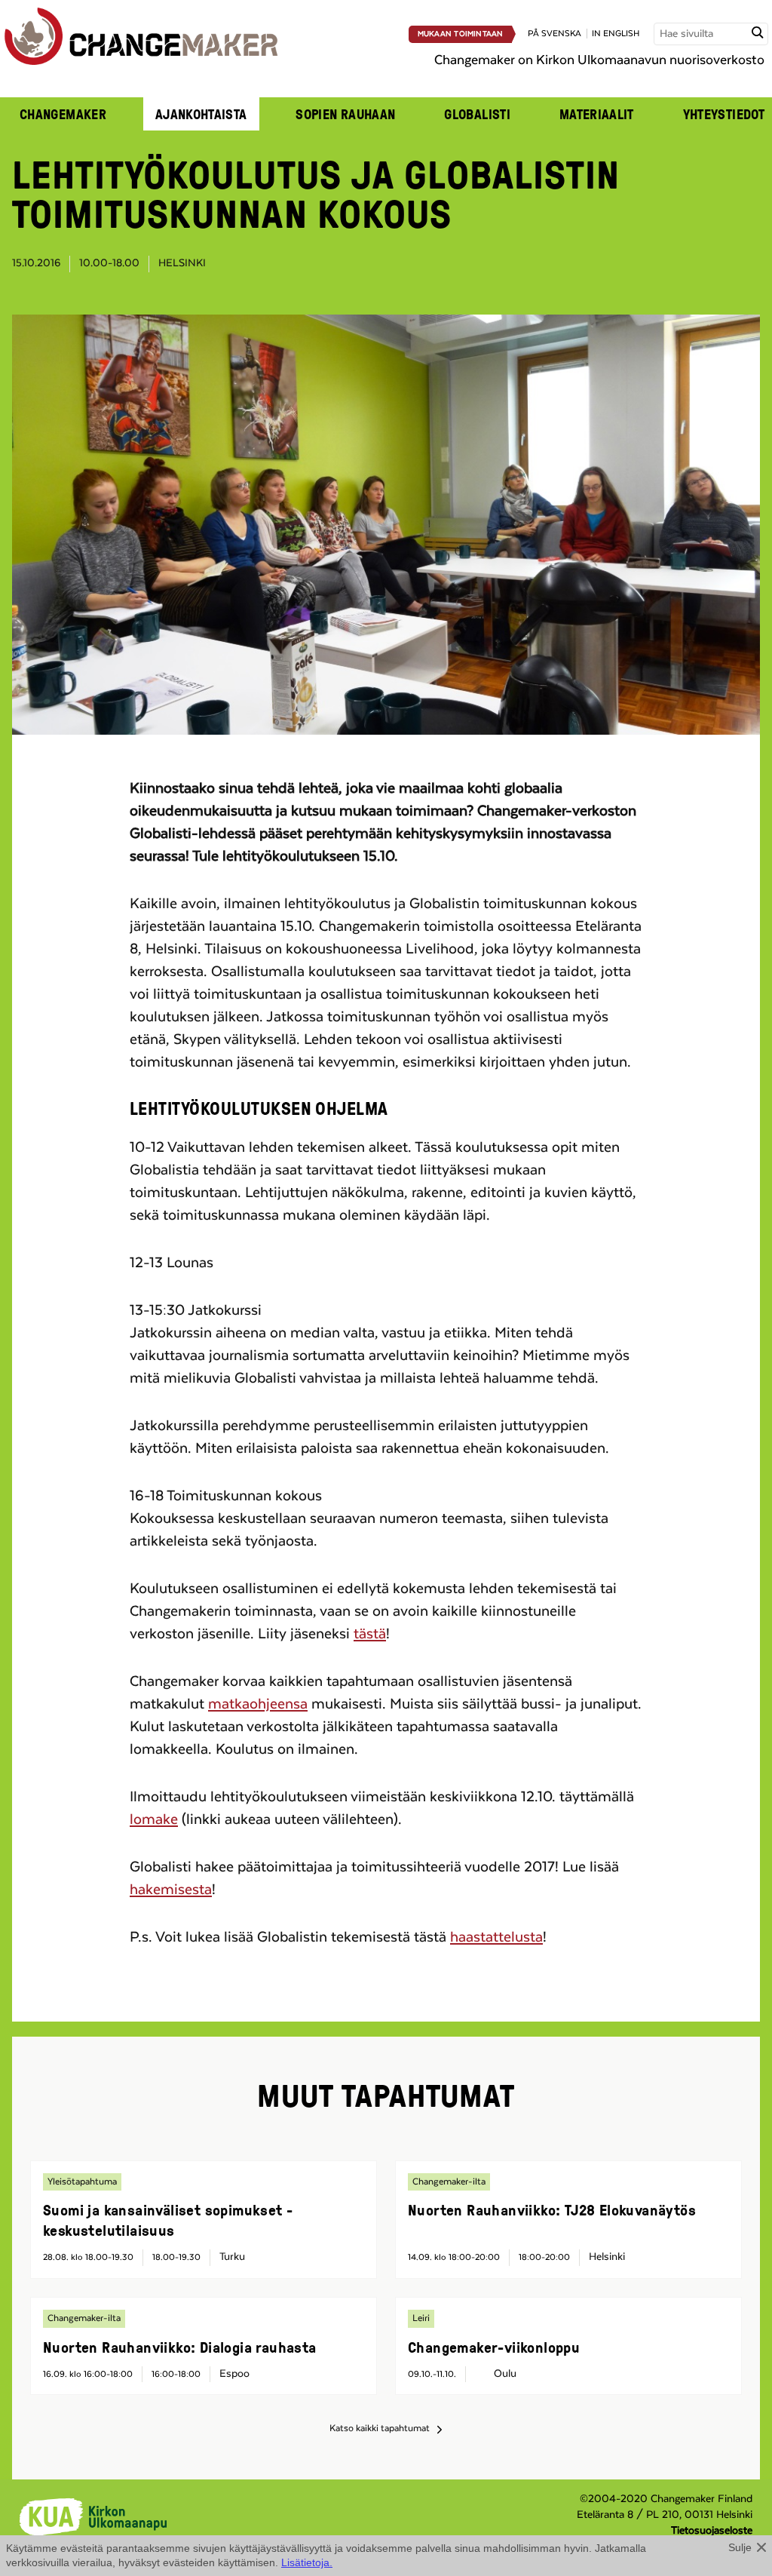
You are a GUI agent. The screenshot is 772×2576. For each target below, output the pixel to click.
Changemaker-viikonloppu (494, 2347)
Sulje (740, 2547)
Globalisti (477, 114)
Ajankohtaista (201, 114)
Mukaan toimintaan (461, 34)
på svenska (554, 34)
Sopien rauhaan (345, 114)
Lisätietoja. (307, 2562)
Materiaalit (597, 114)
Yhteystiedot (724, 114)
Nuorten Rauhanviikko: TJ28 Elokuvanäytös (552, 2209)
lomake (154, 1819)
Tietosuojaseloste (712, 2531)
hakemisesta (171, 1890)
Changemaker (63, 114)
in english (616, 34)
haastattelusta (496, 1937)
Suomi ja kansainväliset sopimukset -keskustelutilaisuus (168, 2220)
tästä (370, 1634)
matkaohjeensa (258, 1704)
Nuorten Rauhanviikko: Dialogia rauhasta (180, 2347)
